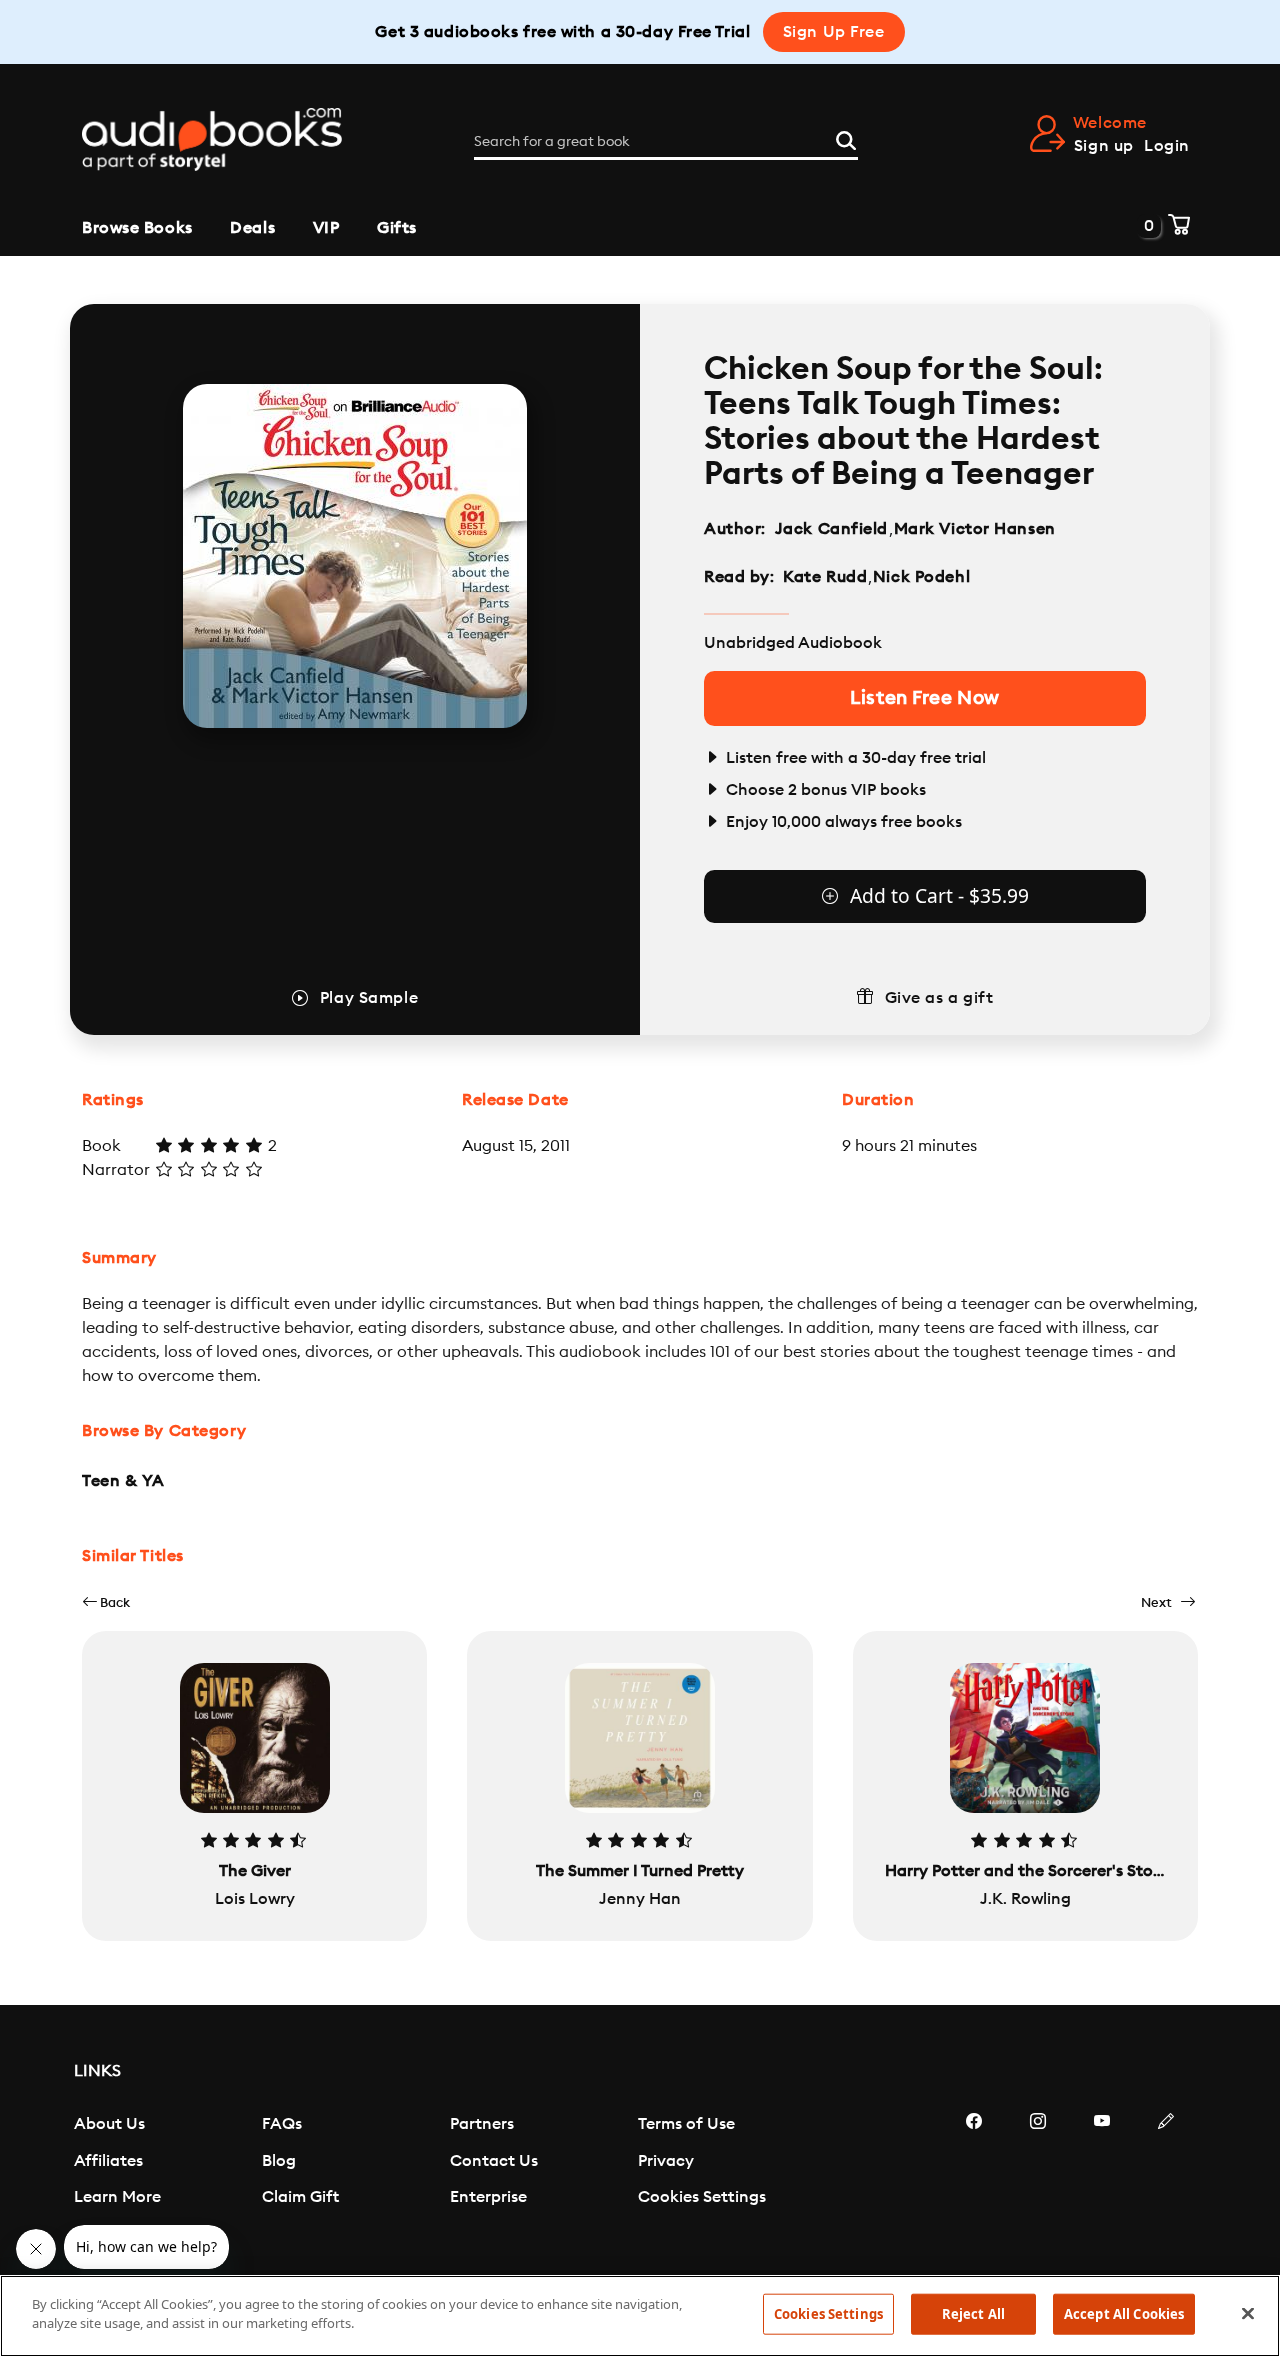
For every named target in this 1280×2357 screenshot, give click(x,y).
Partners (482, 2124)
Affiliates (108, 2161)
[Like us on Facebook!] (974, 2181)
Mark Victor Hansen (975, 529)
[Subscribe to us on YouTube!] (1102, 2181)
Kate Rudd (825, 577)
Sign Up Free (834, 32)
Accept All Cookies (1124, 2314)
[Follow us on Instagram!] (1038, 2181)
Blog (279, 2161)
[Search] (846, 138)
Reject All (973, 2314)
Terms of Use (686, 2124)
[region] (640, 2316)
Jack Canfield (831, 529)
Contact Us (494, 2161)
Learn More (117, 2197)
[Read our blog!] (1166, 2181)
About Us (109, 2124)
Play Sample (369, 998)
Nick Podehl (921, 577)
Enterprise (488, 2197)
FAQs (282, 2124)
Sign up (1104, 146)
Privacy (666, 2161)
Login (1167, 146)
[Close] (1248, 2313)
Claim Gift (300, 2197)
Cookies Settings (702, 2197)
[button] (106, 1602)
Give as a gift (939, 998)
